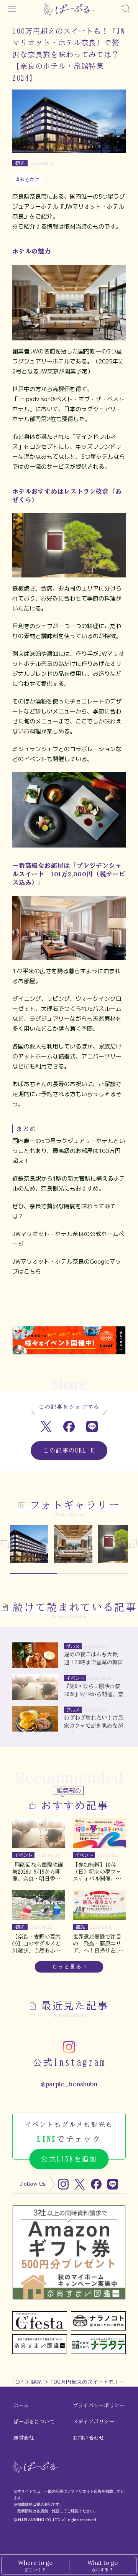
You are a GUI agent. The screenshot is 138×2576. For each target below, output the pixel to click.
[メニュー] (12, 9)
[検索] (126, 9)
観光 (36, 2382)
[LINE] (113, 2184)
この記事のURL (65, 1451)
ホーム (21, 2406)
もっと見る (67, 1967)
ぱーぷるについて (34, 2422)
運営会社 (24, 2438)
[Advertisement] (69, 1307)
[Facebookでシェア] (69, 1427)
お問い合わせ (88, 2438)
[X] (80, 2184)
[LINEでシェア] (92, 1427)
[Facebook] (96, 2184)
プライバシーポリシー (99, 2406)
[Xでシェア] (46, 1427)
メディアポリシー (94, 2422)
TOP (17, 2382)
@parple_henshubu (69, 2084)
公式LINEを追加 (69, 2159)
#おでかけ (28, 179)
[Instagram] (63, 2184)
